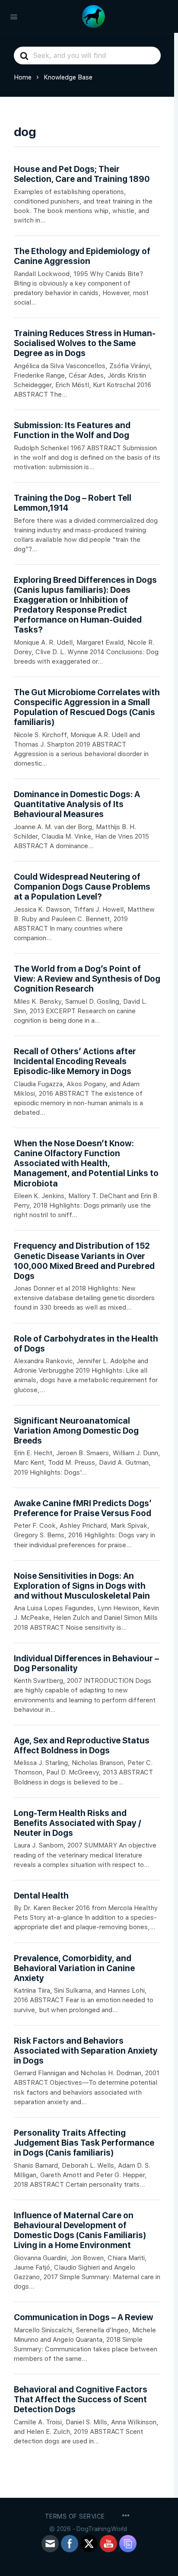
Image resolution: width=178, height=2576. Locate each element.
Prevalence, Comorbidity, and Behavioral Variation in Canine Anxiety (74, 1968)
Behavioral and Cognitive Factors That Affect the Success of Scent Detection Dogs (81, 2399)
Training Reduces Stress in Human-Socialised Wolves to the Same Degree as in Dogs (85, 343)
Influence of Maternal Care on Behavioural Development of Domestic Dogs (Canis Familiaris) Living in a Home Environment (80, 2230)
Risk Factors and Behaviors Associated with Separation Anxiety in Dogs (86, 2051)
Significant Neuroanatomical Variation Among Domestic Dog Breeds (76, 1431)
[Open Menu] (14, 16)
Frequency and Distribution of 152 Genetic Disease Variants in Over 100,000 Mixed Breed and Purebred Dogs (84, 1261)
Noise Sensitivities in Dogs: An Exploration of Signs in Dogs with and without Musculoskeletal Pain (82, 1586)
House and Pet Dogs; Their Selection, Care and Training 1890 (82, 174)
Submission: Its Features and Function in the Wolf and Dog (72, 430)
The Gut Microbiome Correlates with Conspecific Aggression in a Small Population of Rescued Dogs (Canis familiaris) (87, 707)
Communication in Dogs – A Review (84, 2317)
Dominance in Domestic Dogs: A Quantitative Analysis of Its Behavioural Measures (77, 804)
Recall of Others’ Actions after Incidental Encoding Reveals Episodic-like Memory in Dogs (75, 1061)
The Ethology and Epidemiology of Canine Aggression (82, 256)
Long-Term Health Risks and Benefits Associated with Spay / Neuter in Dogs (77, 1823)
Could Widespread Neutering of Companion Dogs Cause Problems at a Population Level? (82, 887)
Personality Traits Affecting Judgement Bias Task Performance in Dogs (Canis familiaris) (84, 2143)
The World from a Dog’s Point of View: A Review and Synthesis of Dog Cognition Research (87, 979)
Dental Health (41, 1896)
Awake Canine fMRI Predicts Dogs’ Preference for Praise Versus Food (83, 1508)
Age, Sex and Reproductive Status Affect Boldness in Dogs (82, 1746)
